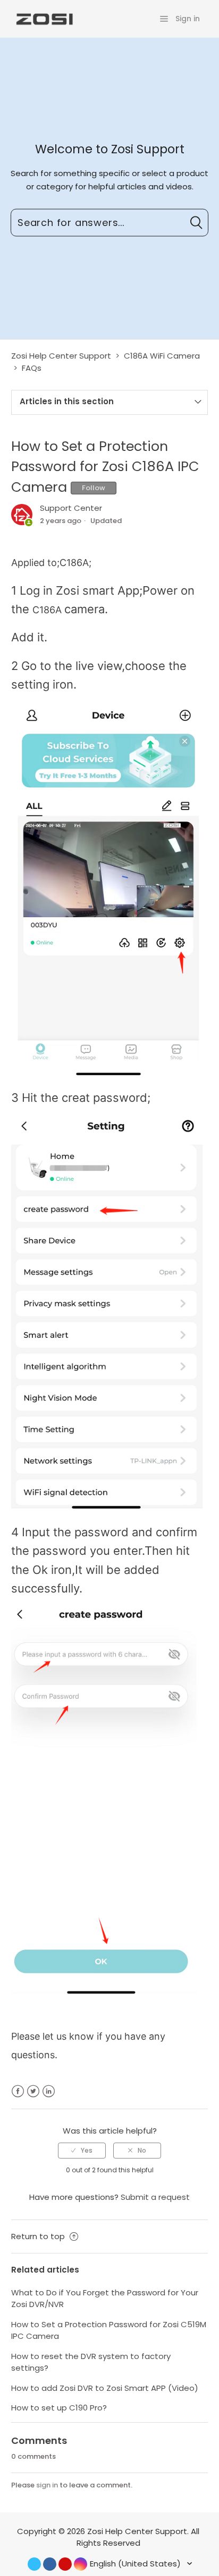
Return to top (39, 2236)
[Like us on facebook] (50, 2564)
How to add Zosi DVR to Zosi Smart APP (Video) (105, 2388)
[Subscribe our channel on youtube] (65, 2564)
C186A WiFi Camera (162, 356)
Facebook (18, 2091)
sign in (47, 2485)
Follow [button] (94, 488)
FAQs (32, 368)
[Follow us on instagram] (81, 2564)
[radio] (82, 2151)
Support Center (71, 508)
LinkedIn (49, 2091)
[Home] (44, 18)
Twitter (33, 2091)
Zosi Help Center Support (61, 356)
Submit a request (155, 2197)
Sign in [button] (188, 19)
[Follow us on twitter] (34, 2564)
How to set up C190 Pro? (59, 2408)
